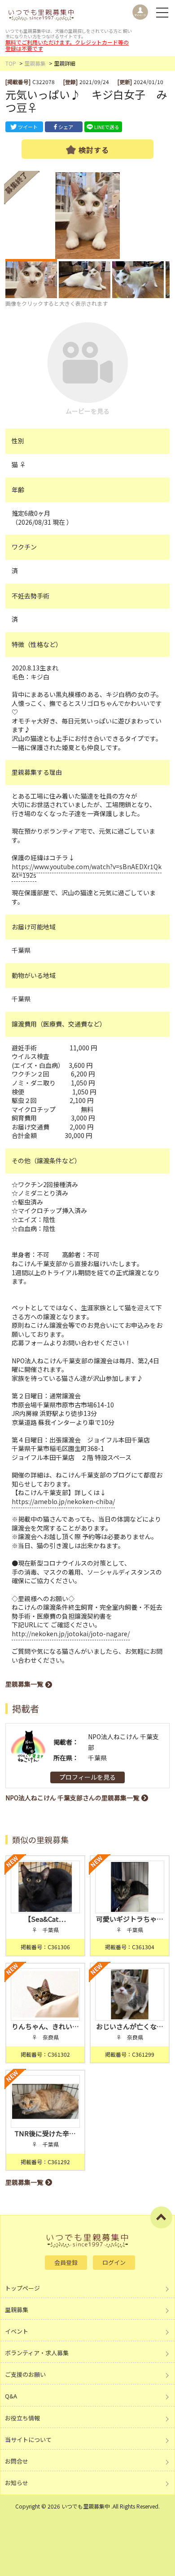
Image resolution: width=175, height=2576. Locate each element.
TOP (11, 63)
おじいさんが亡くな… (130, 2026)
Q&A (11, 2396)
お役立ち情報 (22, 2418)
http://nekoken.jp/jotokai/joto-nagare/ (71, 1634)
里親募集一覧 (24, 1684)
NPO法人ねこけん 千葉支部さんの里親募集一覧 (72, 1798)
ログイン (114, 2262)
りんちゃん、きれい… (45, 2026)
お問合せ (17, 2461)
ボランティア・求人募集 (37, 2353)
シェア (66, 127)
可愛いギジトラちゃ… (130, 1919)
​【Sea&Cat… (45, 1919)
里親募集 (35, 63)
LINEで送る (107, 127)
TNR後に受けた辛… (45, 2133)
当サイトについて (28, 2440)
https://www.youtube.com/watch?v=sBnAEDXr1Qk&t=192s (87, 871)
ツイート (28, 127)
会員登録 (66, 2262)
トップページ (22, 2288)
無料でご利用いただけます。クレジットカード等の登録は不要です (67, 45)
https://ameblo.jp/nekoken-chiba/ (63, 1501)
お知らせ (17, 2483)
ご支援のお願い (25, 2374)
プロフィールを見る (87, 1777)
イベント (17, 2331)
